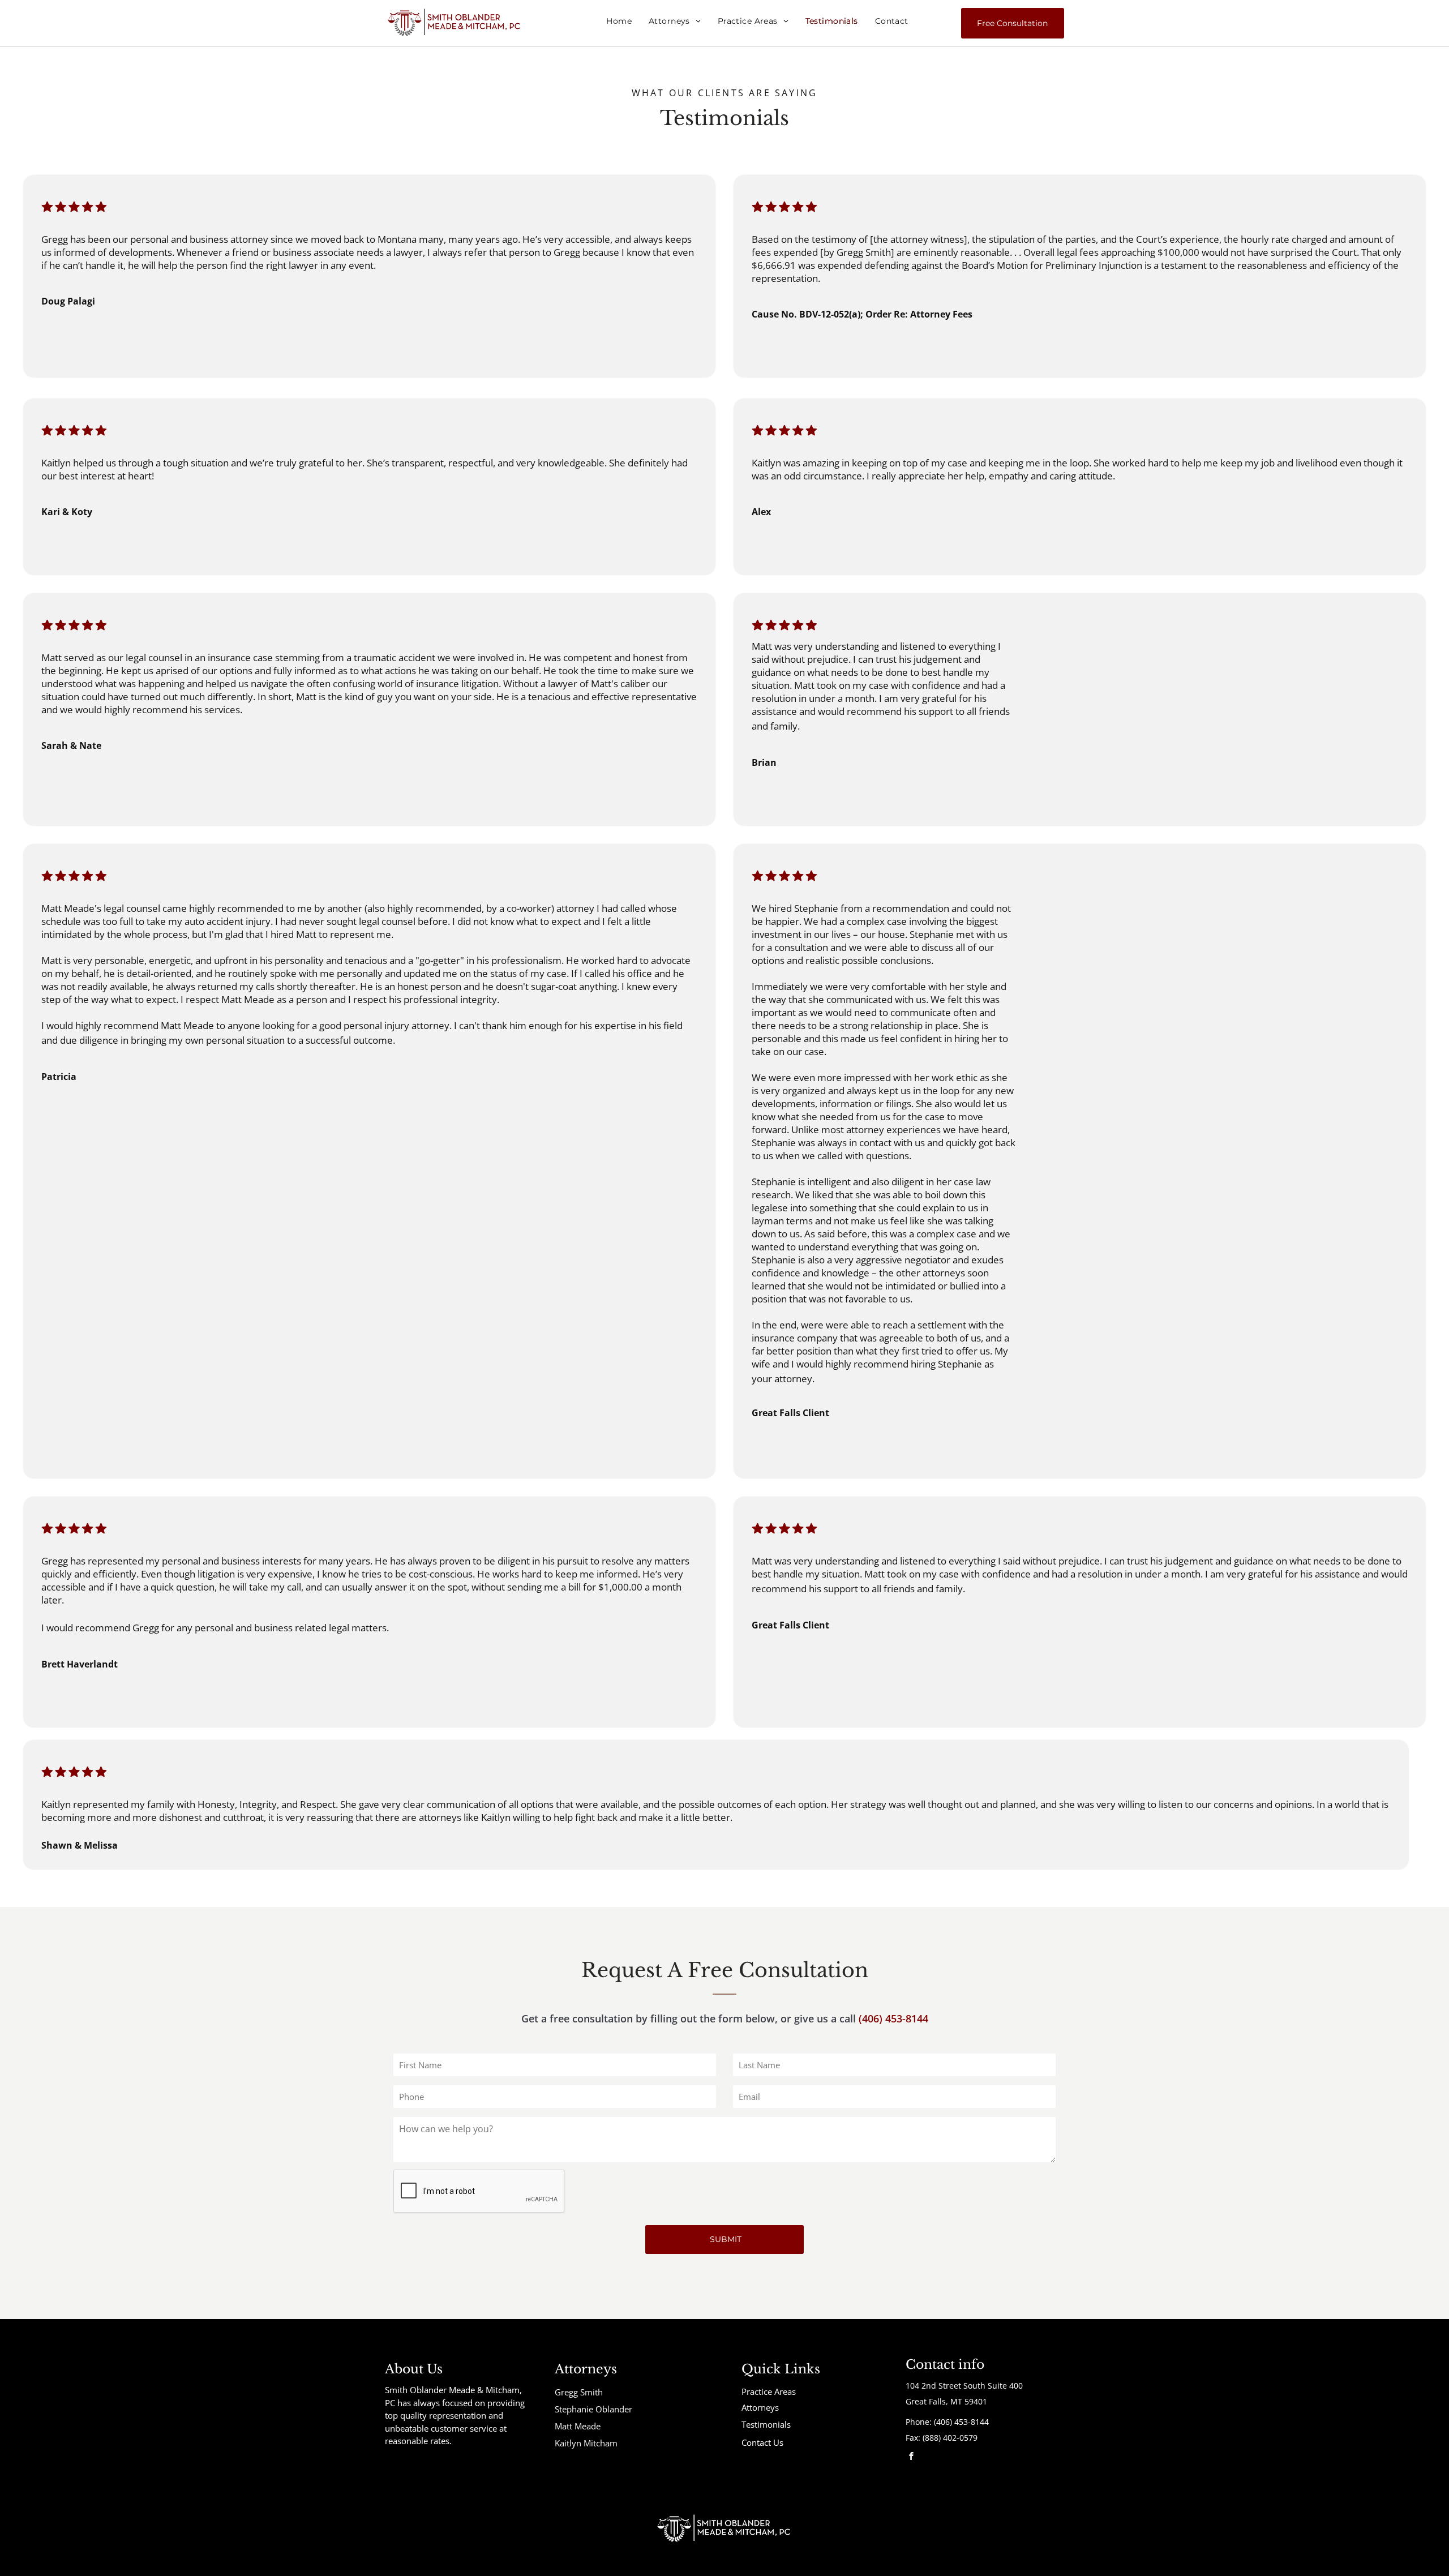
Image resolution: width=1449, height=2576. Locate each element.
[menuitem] (619, 21)
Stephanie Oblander (593, 2409)
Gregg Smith (579, 2392)
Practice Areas (769, 2391)
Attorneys (760, 2407)
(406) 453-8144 (893, 2018)
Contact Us (762, 2442)
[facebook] (911, 2457)
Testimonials (766, 2424)
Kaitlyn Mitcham (586, 2443)
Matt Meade (578, 2426)
